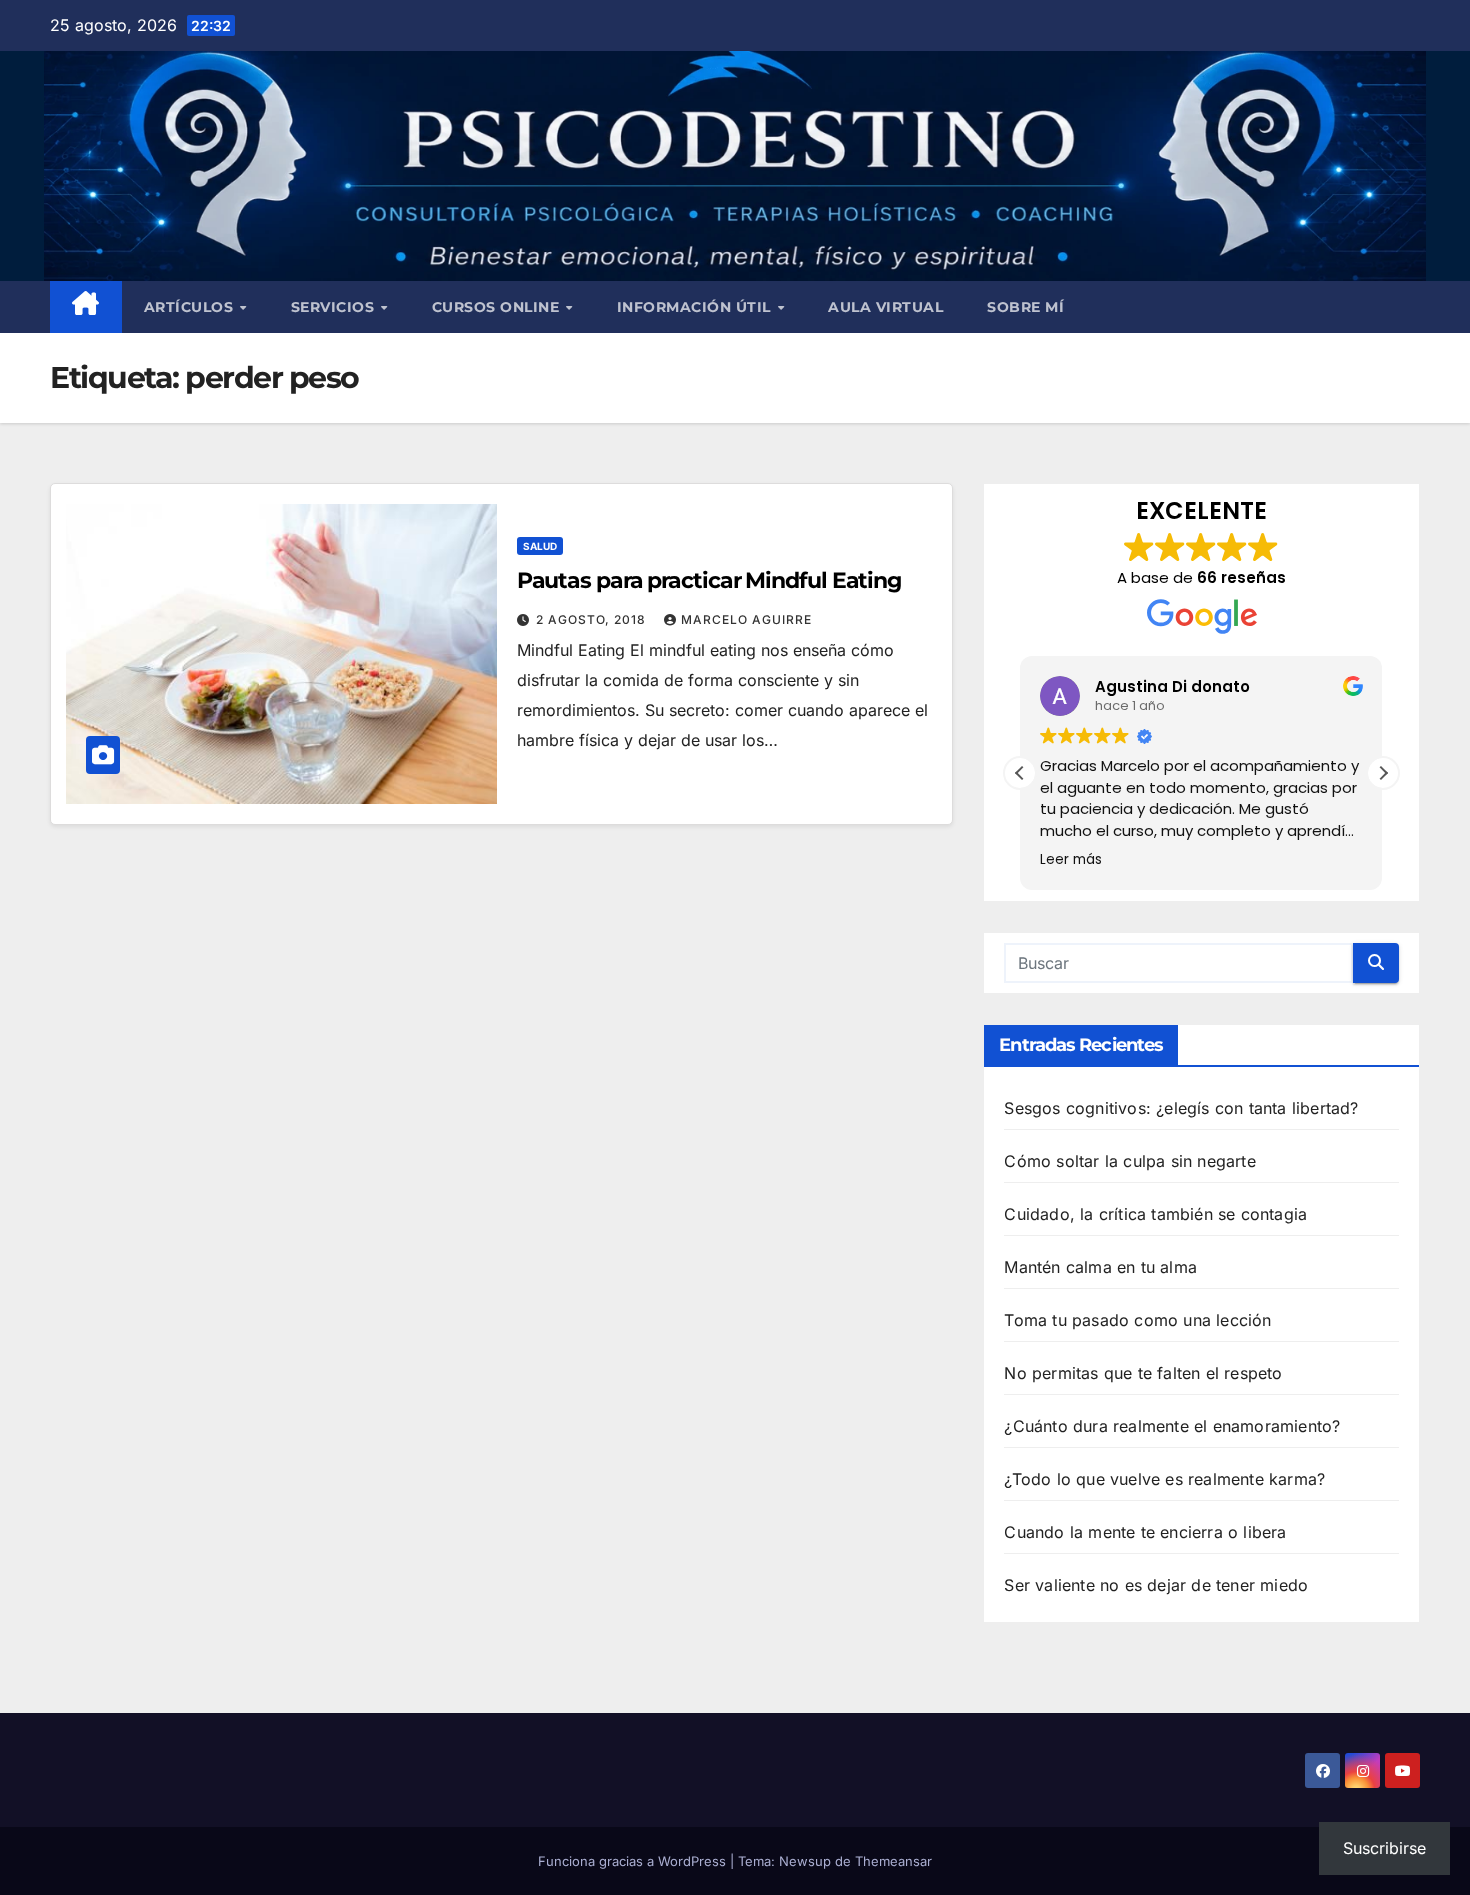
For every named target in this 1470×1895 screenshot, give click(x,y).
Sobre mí (1025, 307)
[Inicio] (86, 307)
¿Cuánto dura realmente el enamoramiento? (1172, 1426)
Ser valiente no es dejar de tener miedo (1156, 1585)
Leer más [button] (1071, 860)
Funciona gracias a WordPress (634, 1861)
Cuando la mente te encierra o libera (1145, 1532)
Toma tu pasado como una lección (1137, 1320)
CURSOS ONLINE (498, 307)
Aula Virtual (885, 307)
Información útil (696, 307)
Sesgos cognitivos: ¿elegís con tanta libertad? (1181, 1108)
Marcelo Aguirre (746, 619)
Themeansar (893, 1861)
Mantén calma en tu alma (1100, 1267)
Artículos (191, 307)
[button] (1383, 773)
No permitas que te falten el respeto (1143, 1373)
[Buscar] (1376, 963)
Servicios (335, 307)
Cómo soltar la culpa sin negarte (1129, 1161)
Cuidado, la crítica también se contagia (1155, 1214)
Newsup (805, 1861)
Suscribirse (1384, 1848)
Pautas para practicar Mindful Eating (709, 580)
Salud (540, 546)
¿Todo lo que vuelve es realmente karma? (1164, 1479)
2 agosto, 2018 (593, 619)
